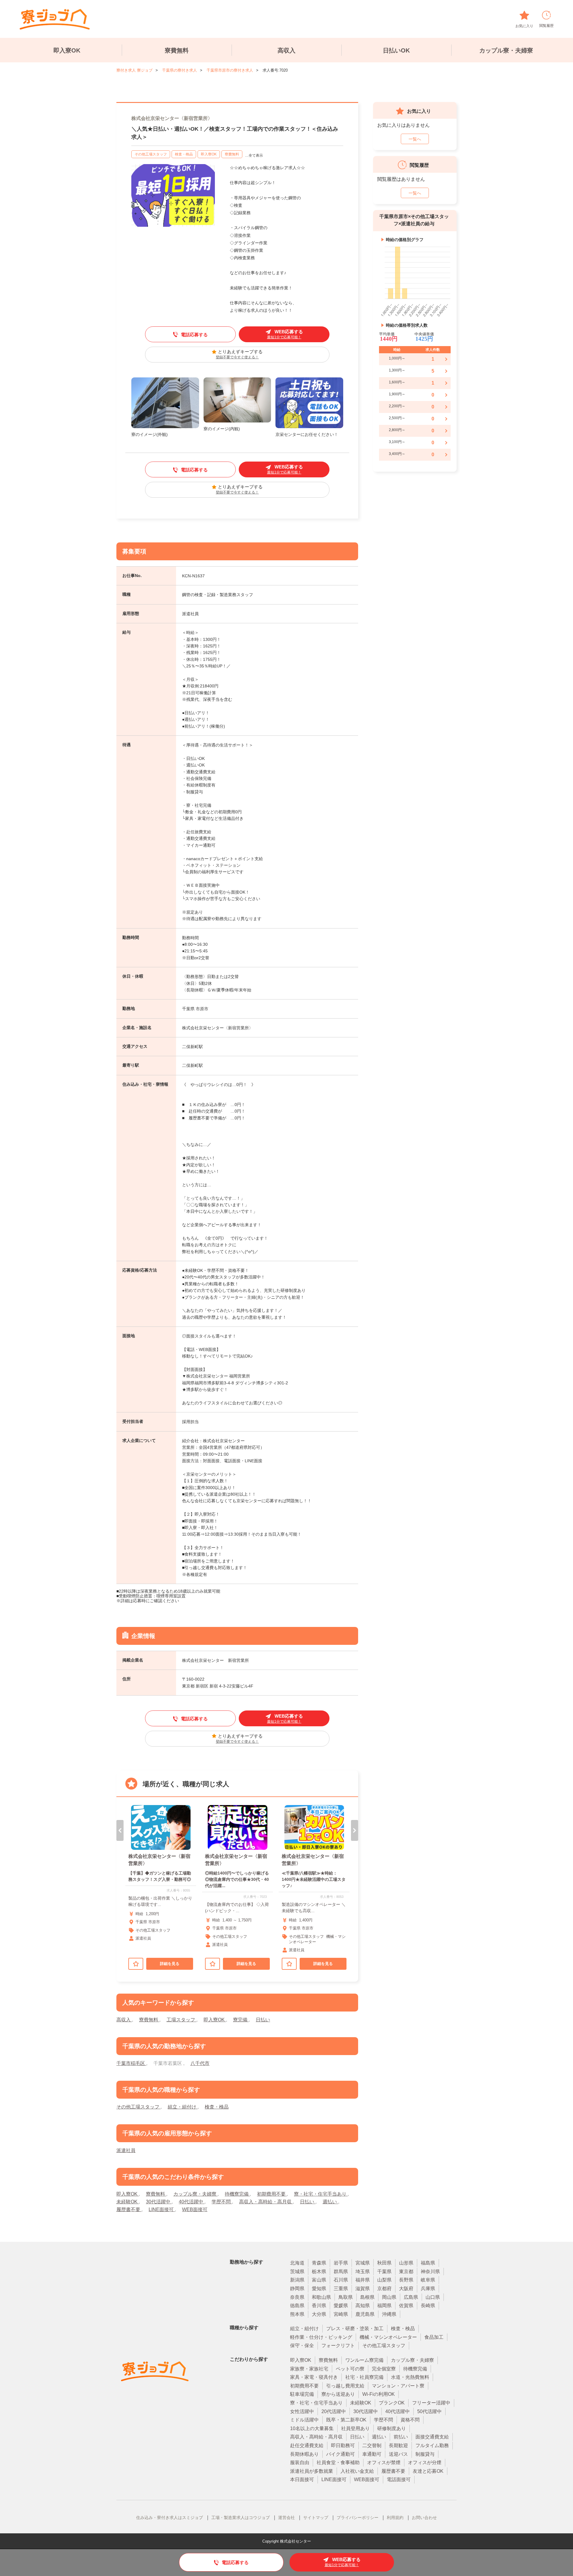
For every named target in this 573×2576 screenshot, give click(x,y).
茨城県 (297, 2272)
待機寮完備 (237, 2194)
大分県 (319, 2314)
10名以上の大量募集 (312, 2428)
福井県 (363, 2280)
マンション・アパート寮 (398, 2386)
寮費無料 (177, 50)
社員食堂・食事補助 (338, 2462)
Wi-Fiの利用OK (379, 2394)
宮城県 (363, 2263)
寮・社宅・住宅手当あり (321, 2194)
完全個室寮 (384, 2369)
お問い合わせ (424, 2518)
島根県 (367, 2297)
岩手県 (341, 2263)
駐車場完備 (302, 2394)
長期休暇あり (304, 2454)
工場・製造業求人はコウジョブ (241, 2518)
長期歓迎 (398, 2445)
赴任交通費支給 (307, 2445)
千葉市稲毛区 (131, 2063)
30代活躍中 (159, 2202)
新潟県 (297, 2280)
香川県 (319, 2306)
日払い (263, 2020)
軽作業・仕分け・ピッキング (321, 2337)
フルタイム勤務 (432, 2445)
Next (355, 1830)
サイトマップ (316, 2518)
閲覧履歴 (546, 26)
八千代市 (200, 2063)
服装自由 (300, 2462)
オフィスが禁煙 (384, 2462)
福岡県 (384, 2306)
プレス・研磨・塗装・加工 (355, 2329)
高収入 (286, 50)
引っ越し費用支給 (345, 2386)
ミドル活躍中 (304, 2420)
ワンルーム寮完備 (364, 2360)
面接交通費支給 (432, 2437)
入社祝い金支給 (357, 2471)
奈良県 (297, 2297)
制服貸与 (425, 2454)
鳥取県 (346, 2297)
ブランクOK (392, 2403)
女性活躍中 (302, 2411)
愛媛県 (341, 2306)
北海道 (297, 2263)
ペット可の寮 (350, 2369)
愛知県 (319, 2289)
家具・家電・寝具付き (314, 2377)
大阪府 (406, 2289)
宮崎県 (341, 2314)
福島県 (428, 2263)
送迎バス (398, 2454)
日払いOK (396, 50)
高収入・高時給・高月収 (266, 2202)
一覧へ (415, 139)
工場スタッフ (181, 2020)
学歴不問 (222, 2202)
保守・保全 (302, 2346)
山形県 (406, 2263)
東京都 (406, 2272)
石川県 (341, 2280)
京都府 (384, 2289)
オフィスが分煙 (425, 2462)
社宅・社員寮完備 (364, 2377)
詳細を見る (170, 1964)
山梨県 (384, 2280)
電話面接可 (399, 2479)
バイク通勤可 (341, 2454)
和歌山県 (321, 2297)
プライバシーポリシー (358, 2518)
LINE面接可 (162, 2209)
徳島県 (297, 2306)
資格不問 (410, 2420)
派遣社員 (126, 2150)
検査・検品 (184, 154)
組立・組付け (183, 2107)
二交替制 (372, 2445)
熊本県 (297, 2314)
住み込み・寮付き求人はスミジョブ (170, 2518)
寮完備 (241, 2020)
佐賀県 (406, 2306)
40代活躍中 (192, 2202)
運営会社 (286, 2518)
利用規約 (395, 2518)
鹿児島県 (365, 2314)
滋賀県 (363, 2289)
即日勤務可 (343, 2445)
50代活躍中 (429, 2411)
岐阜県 (428, 2280)
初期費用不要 (272, 2194)
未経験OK (128, 2202)
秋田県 (384, 2263)
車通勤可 (372, 2454)
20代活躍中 (334, 2411)
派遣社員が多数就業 (312, 2471)
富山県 (319, 2280)
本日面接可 (302, 2479)
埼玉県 (363, 2272)
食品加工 (434, 2337)
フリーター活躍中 (431, 2403)
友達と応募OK (428, 2471)
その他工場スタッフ (151, 154)
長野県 (406, 2280)
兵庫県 (428, 2289)
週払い (330, 2202)
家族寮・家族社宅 (309, 2369)
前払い (401, 2437)
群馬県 (341, 2272)
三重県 (341, 2289)
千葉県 (384, 2272)
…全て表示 (254, 155)
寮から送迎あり (338, 2394)
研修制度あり (392, 2428)
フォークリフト (338, 2346)
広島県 (411, 2297)
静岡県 (297, 2289)
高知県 (363, 2306)
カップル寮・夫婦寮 (506, 50)
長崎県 (428, 2306)
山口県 (433, 2297)
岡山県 (389, 2297)
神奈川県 (430, 2272)
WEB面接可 (195, 2209)
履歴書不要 (129, 2209)
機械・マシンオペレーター (388, 2337)
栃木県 (319, 2272)
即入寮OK (67, 50)
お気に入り (524, 26)
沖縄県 (389, 2314)
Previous (120, 1830)
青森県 (319, 2263)
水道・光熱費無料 (410, 2377)
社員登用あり (355, 2428)
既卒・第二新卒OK (346, 2420)
